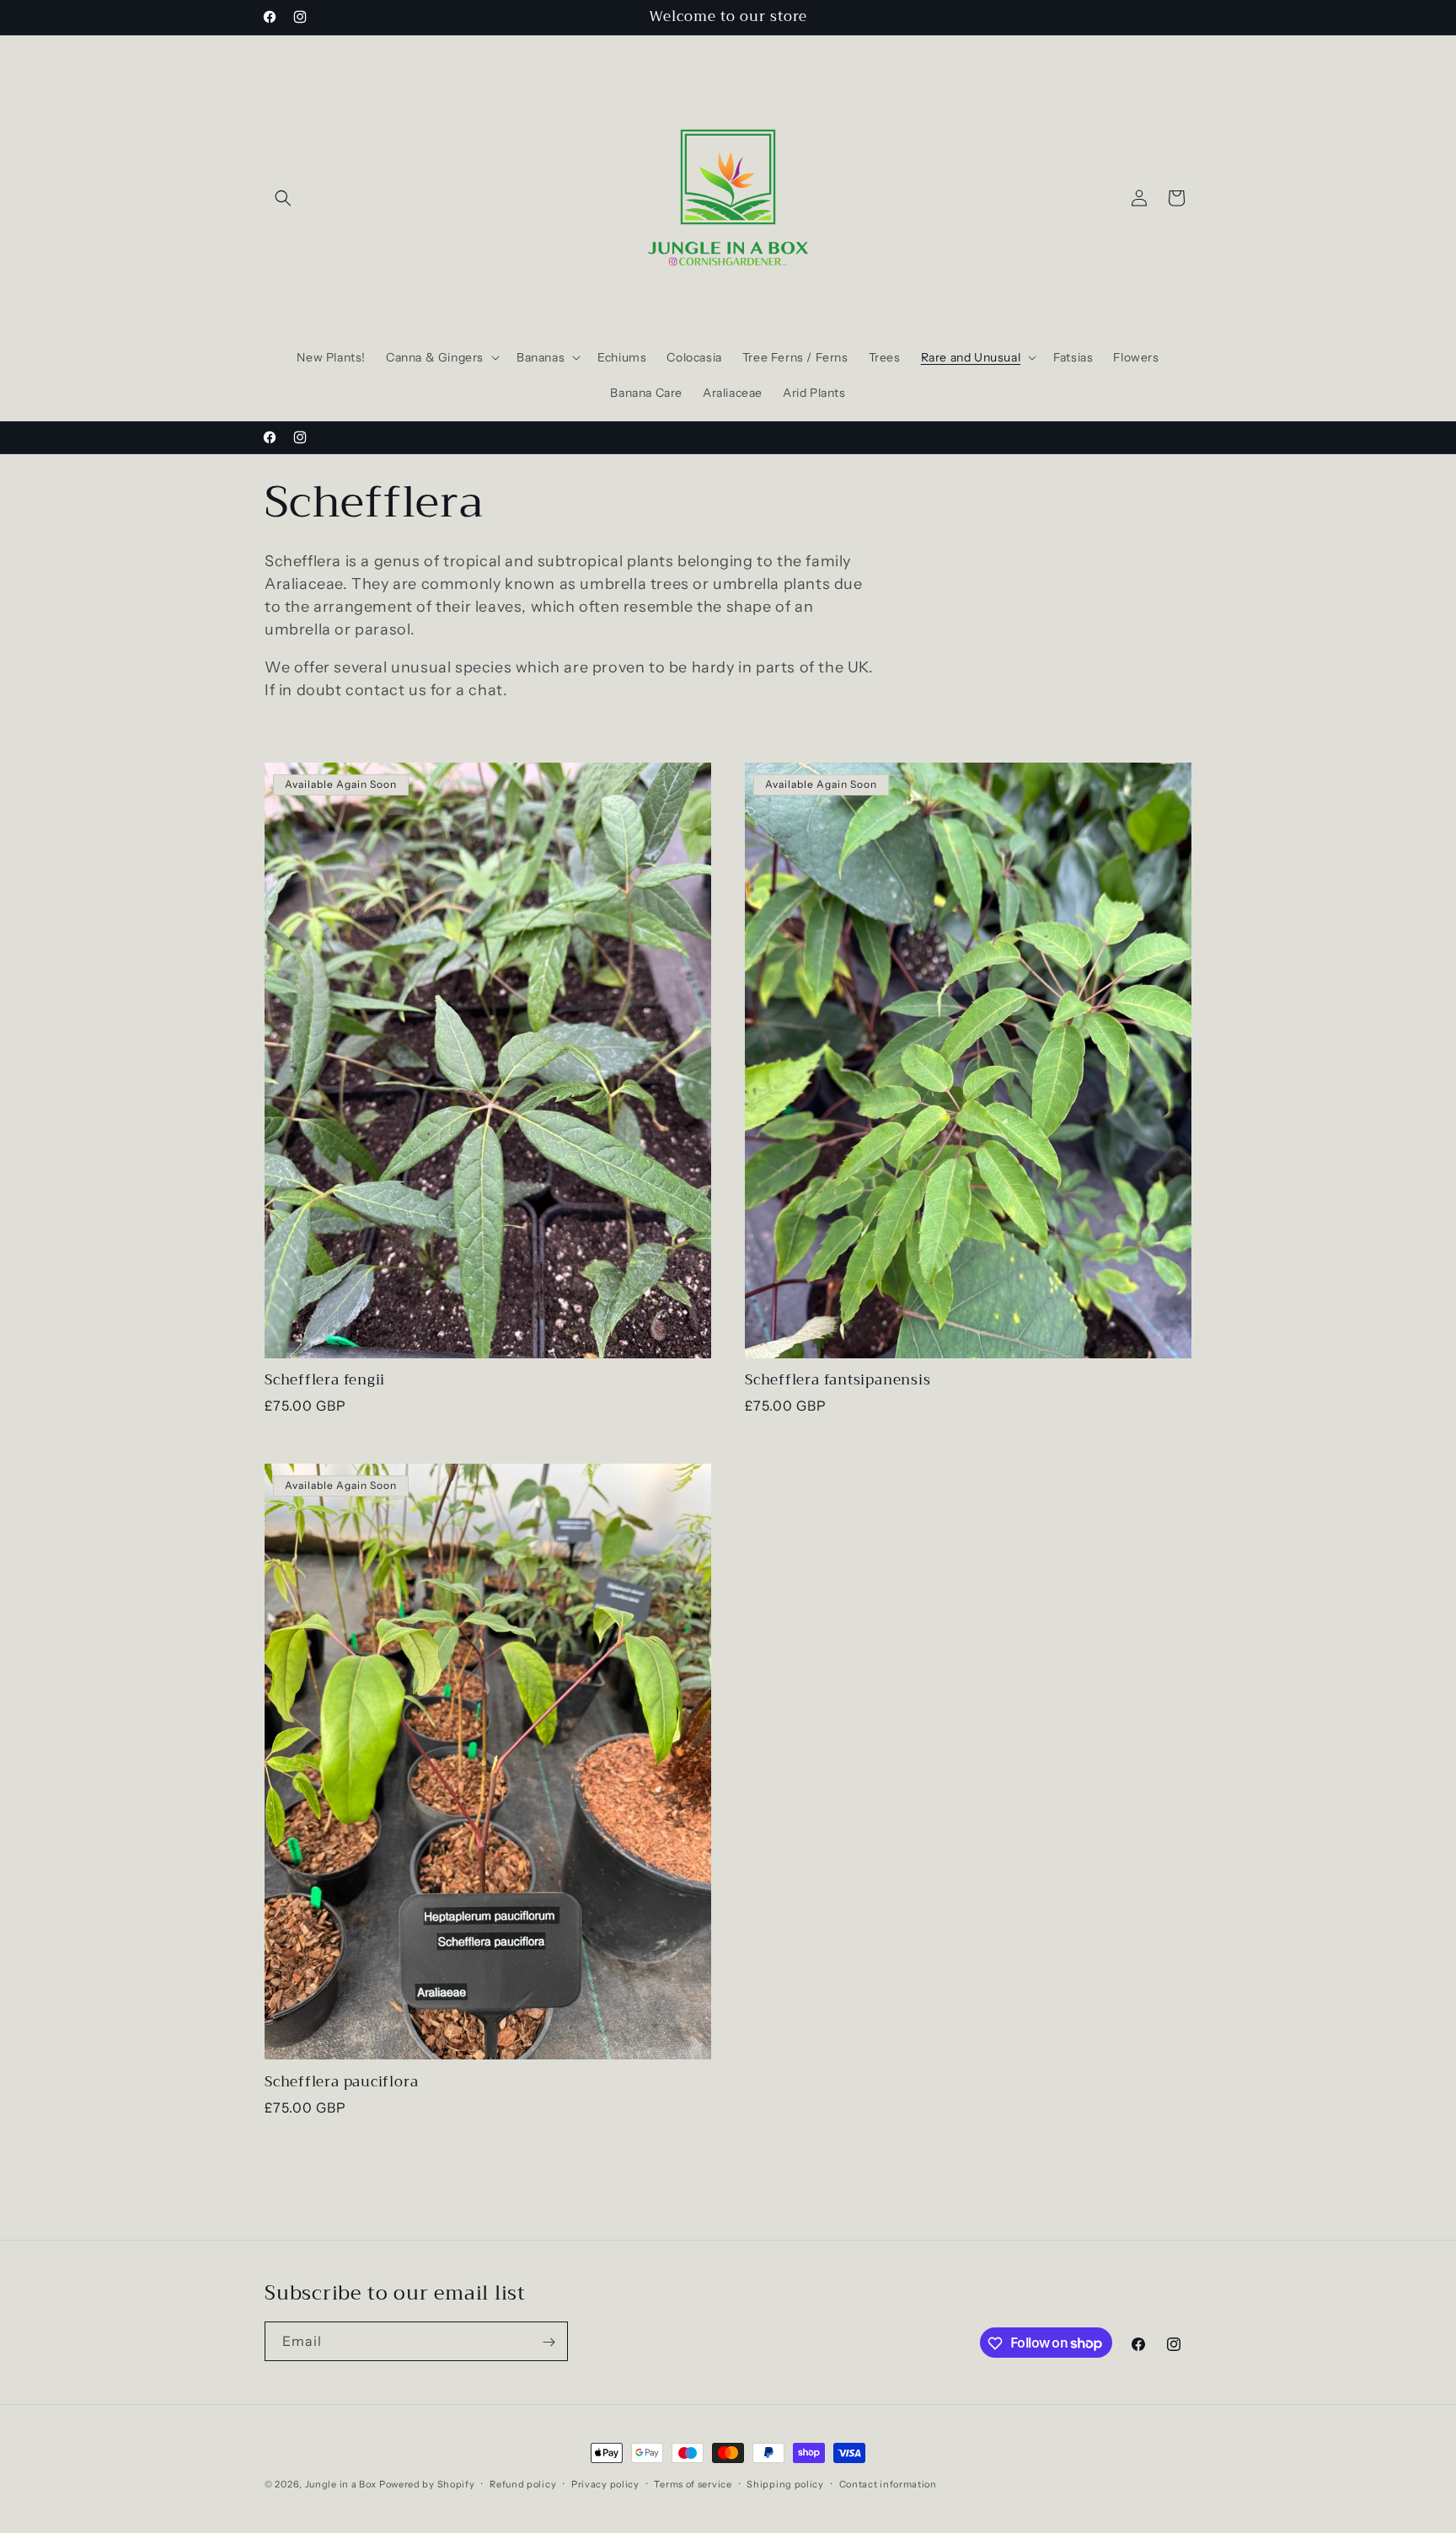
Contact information (888, 2483)
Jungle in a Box (341, 2484)
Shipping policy (785, 2483)
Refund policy (523, 2483)
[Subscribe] (549, 2342)
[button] (283, 198)
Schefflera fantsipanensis (838, 1382)
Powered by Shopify (427, 2484)
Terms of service (693, 2483)
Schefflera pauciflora (341, 2083)
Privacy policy (605, 2483)
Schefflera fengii (325, 1382)
